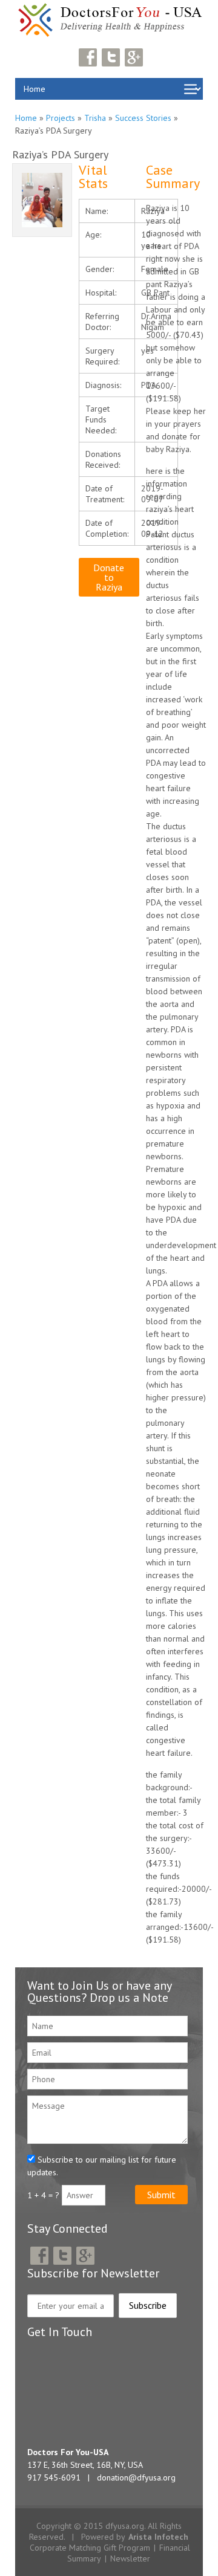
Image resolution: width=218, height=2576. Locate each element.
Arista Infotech (158, 2537)
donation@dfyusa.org (136, 2477)
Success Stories (143, 118)
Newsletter (130, 2558)
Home (26, 118)
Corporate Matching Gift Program (90, 2548)
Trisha (95, 118)
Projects (61, 118)
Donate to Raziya (109, 577)
